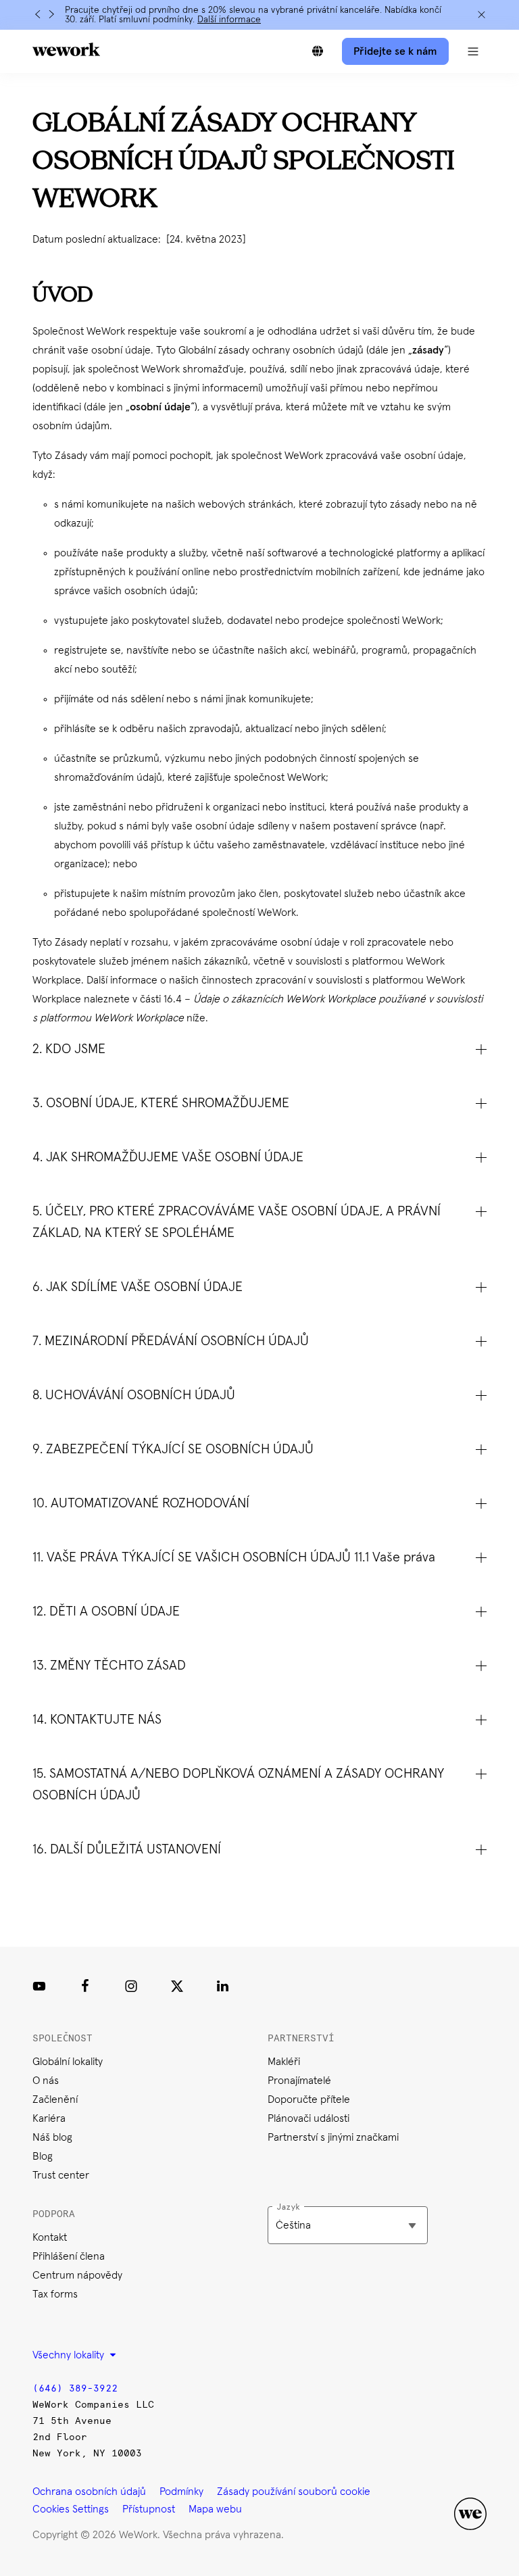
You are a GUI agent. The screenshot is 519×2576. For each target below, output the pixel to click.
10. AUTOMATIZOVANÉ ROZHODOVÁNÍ (141, 1503)
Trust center (61, 2175)
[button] (473, 51)
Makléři (284, 2062)
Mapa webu (215, 2509)
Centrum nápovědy (77, 2275)
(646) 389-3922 (75, 2388)
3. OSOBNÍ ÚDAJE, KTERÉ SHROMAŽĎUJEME (161, 1103)
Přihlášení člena (69, 2256)
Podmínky (181, 2492)
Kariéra (49, 2118)
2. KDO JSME (69, 1049)
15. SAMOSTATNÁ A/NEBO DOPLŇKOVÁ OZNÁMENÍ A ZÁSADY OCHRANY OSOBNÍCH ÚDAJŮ (238, 1784)
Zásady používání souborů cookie (294, 2492)
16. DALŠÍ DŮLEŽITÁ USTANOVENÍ (127, 1849)
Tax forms (55, 2294)
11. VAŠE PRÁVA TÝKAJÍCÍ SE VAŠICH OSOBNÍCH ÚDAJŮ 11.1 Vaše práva (234, 1557)
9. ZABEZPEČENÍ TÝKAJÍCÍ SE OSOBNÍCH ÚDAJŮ (173, 1449)
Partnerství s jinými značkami (333, 2137)
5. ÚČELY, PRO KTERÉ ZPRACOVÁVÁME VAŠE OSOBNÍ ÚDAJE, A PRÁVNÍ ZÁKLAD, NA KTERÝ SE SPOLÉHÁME (237, 1222)
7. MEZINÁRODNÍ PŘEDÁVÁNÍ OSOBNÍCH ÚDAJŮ (171, 1341)
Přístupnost (149, 2509)
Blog (43, 2156)
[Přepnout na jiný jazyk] (318, 51)
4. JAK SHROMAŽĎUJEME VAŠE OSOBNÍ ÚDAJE (168, 1157)
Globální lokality (68, 2062)
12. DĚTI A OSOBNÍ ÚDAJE (106, 1611)
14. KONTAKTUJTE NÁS (97, 1720)
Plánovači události (308, 2118)
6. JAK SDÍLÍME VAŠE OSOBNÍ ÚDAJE (138, 1287)
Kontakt (50, 2237)
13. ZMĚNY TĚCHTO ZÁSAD (109, 1666)
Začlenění (55, 2099)
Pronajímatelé (299, 2081)
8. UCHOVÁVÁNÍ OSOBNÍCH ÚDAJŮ (134, 1395)
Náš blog (52, 2137)
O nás (46, 2081)
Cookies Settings (71, 2509)
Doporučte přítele (309, 2099)
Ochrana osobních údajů (89, 2492)
